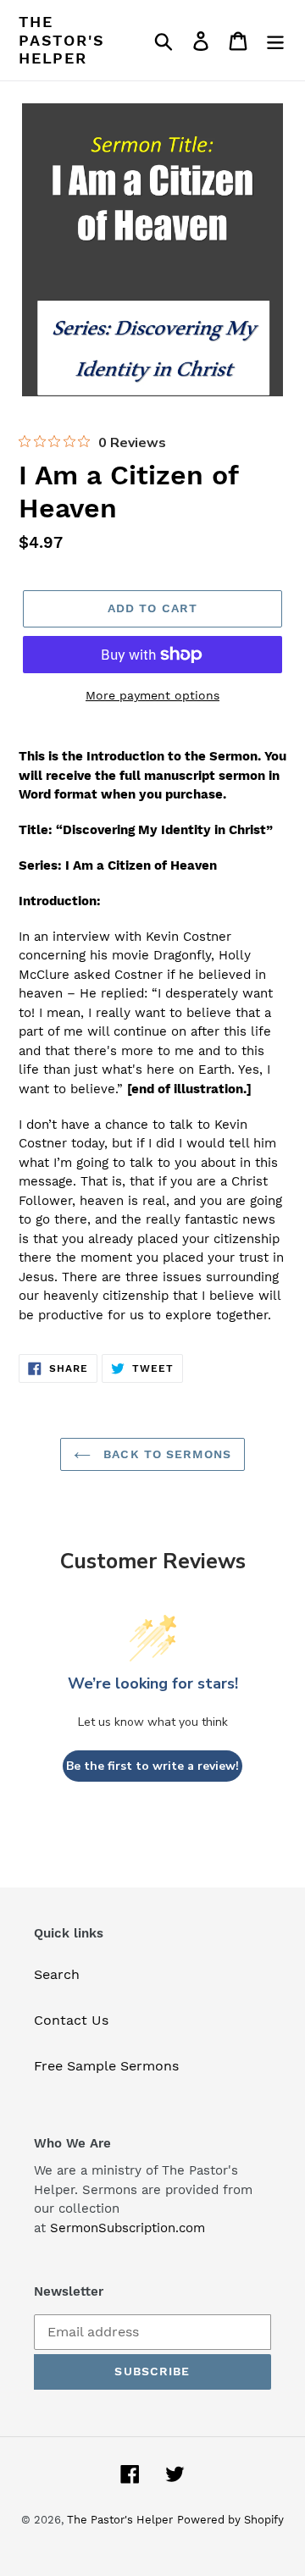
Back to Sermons (165, 1454)
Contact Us (71, 2020)
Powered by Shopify (230, 2520)
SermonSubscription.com (128, 2228)
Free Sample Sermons (106, 2066)
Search (57, 1974)
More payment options (152, 695)
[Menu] (275, 40)
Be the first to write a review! (152, 1766)
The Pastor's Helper (61, 40)
